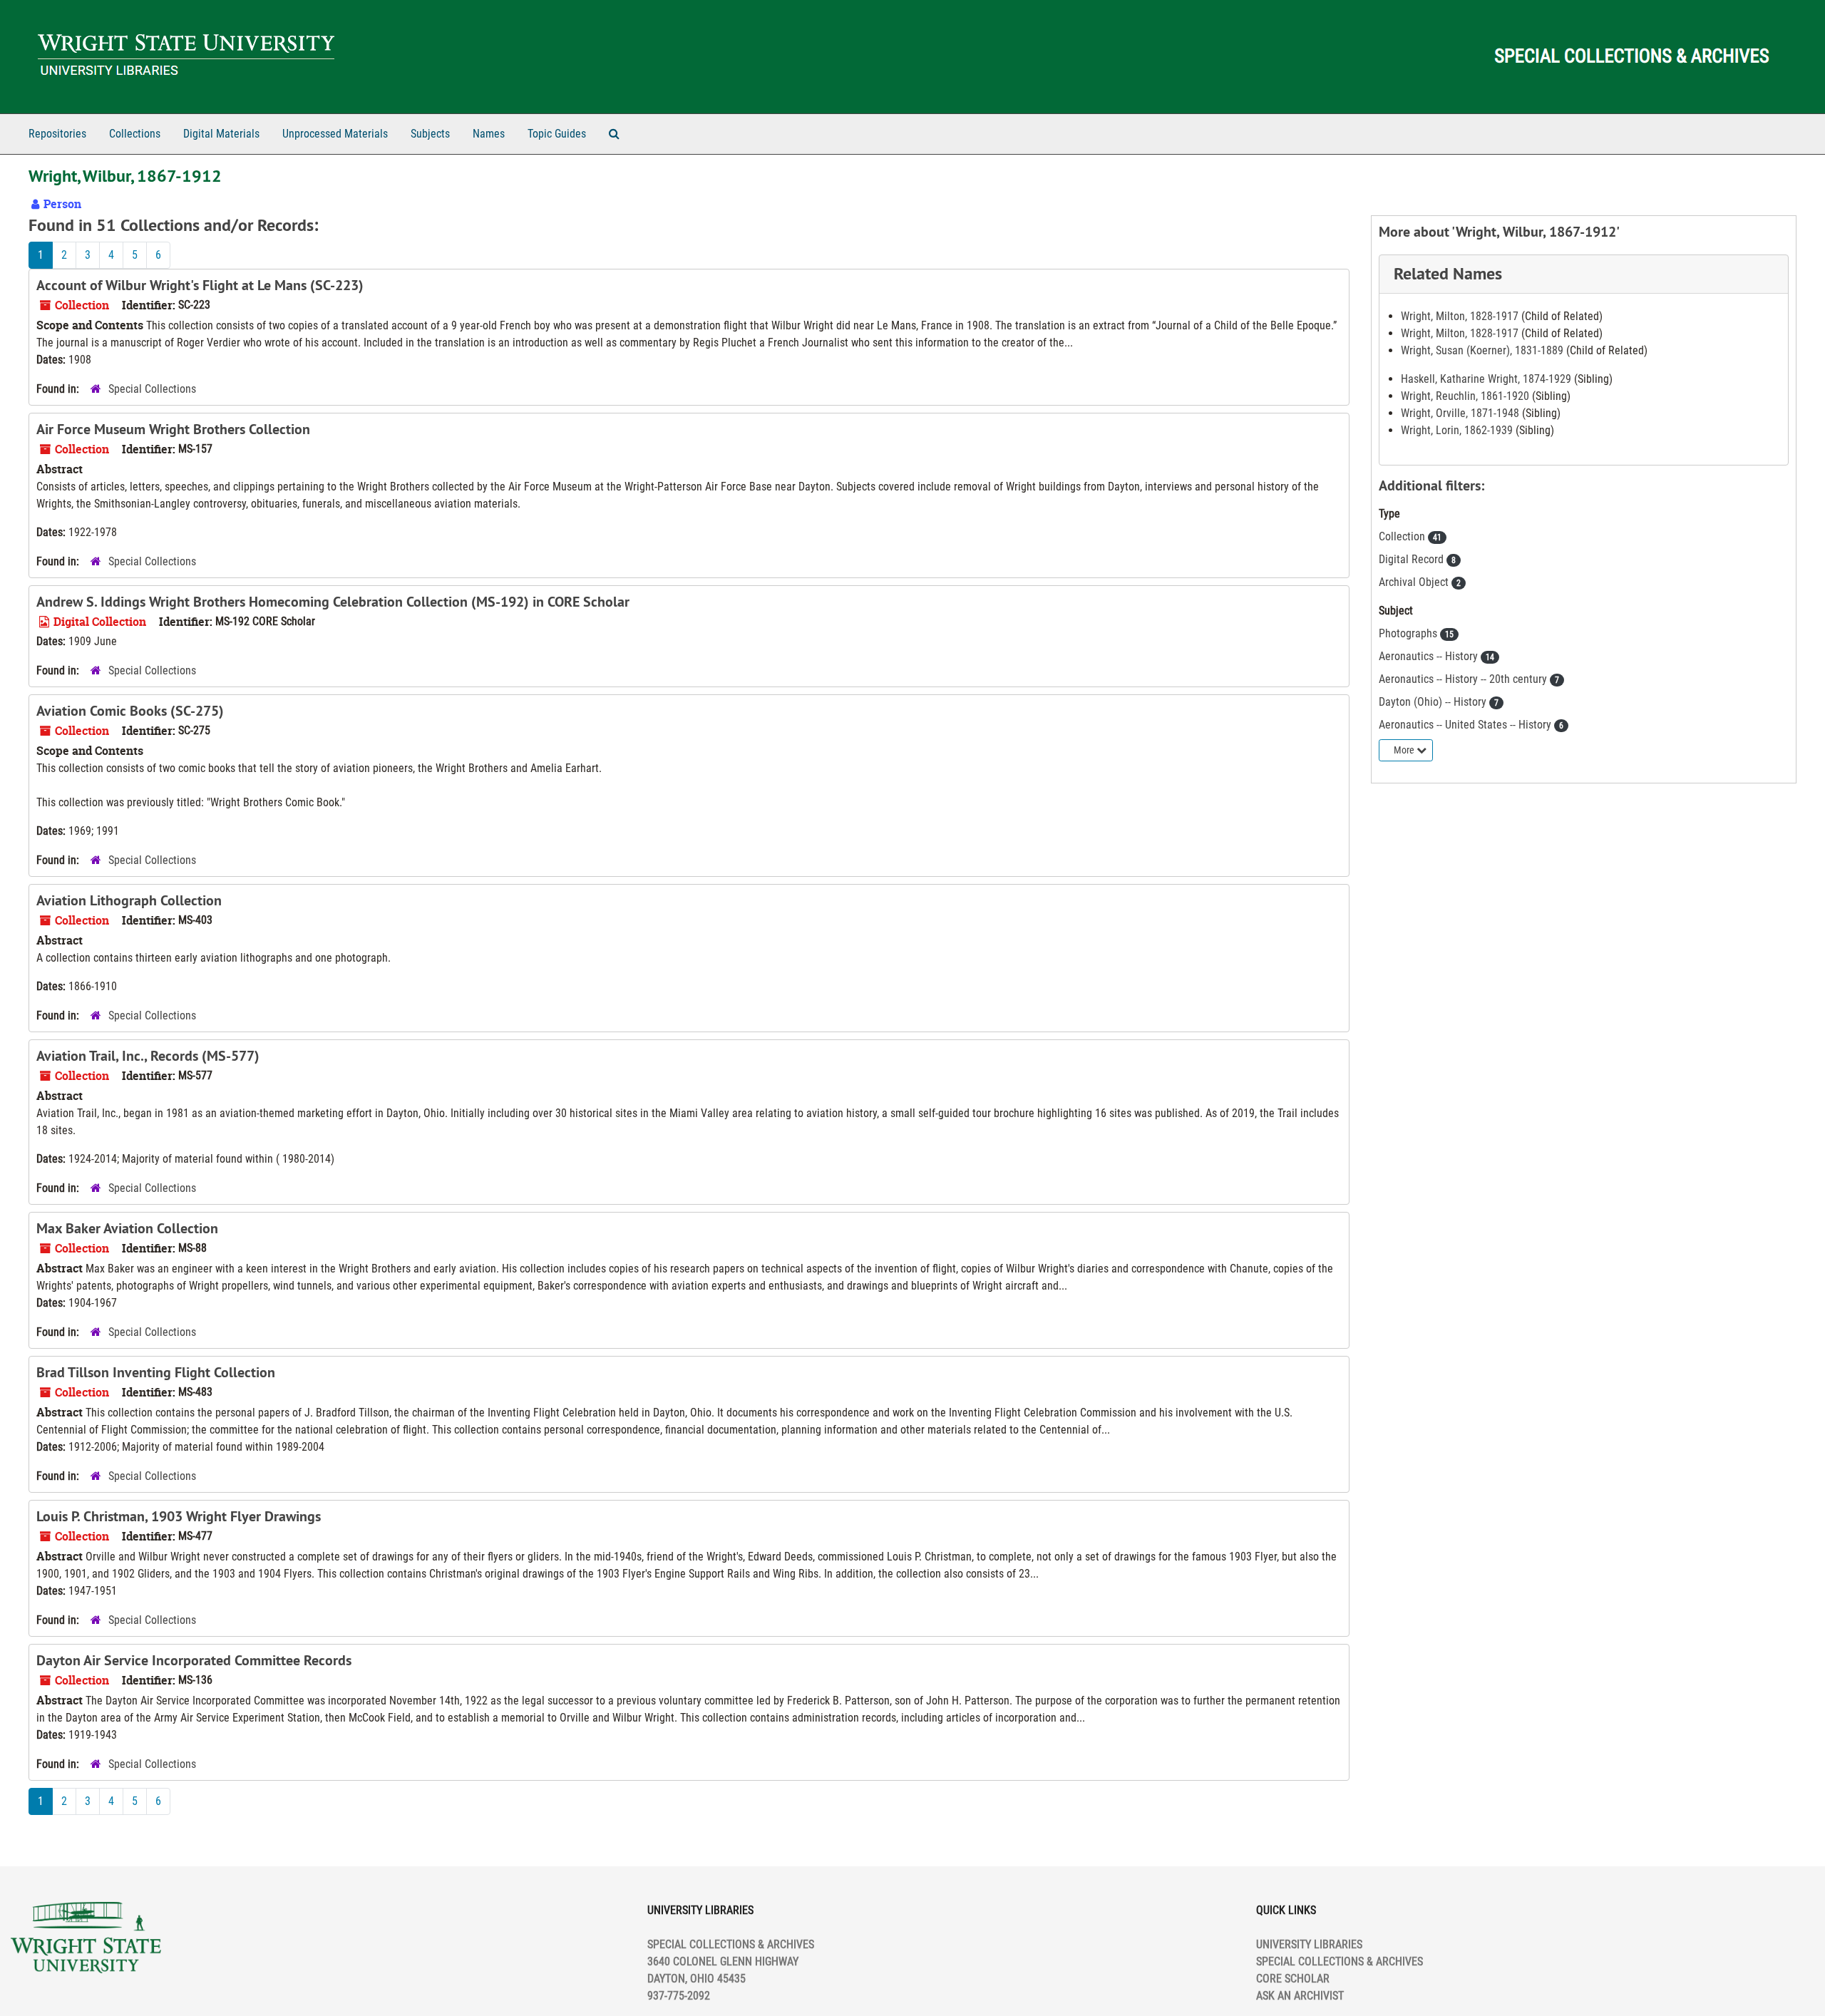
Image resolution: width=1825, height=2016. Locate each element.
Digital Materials (221, 134)
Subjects (430, 134)
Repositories (57, 134)
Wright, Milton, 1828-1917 (1460, 316)
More (1405, 750)
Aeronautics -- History (1430, 656)
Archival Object (1415, 582)
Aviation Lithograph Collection (129, 900)
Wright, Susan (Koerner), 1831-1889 (1482, 350)
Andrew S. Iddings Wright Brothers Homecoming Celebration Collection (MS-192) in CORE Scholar (333, 602)
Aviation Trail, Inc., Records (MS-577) (148, 1056)
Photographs (1409, 633)
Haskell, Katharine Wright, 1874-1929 (1486, 379)
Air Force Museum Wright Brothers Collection (173, 429)
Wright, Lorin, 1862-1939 (1457, 430)
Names (489, 134)
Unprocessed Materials (335, 134)
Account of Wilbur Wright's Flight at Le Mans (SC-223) (200, 285)
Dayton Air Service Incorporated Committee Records (194, 1660)
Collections (135, 134)
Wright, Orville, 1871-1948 (1460, 413)
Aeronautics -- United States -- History (1466, 725)
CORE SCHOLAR (1293, 1979)
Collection (1403, 536)
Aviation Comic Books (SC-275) (130, 711)
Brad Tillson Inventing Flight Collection (156, 1372)
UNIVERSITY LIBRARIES (1309, 1944)
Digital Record (1413, 559)
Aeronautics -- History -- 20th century (1464, 679)
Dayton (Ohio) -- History (1434, 702)
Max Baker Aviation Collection (127, 1228)
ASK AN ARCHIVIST (1300, 1996)
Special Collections (152, 389)
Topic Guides (557, 134)
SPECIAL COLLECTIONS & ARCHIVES (1340, 1961)
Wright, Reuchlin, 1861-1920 (1465, 396)
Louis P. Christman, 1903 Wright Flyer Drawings (179, 1516)
